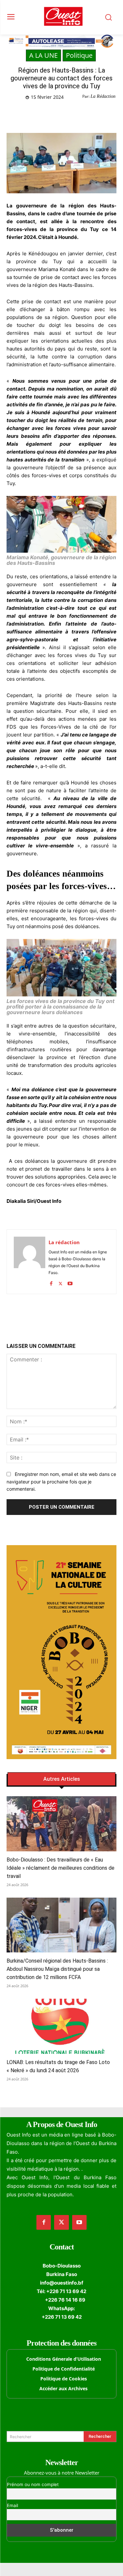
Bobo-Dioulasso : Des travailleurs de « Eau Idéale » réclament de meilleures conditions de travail (61, 1868)
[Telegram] (79, 114)
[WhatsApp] (64, 114)
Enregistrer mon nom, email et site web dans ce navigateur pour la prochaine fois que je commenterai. (61, 1481)
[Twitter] (49, 114)
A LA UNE (43, 55)
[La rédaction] (30, 1262)
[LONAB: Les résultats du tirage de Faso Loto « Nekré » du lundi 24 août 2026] (61, 2026)
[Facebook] (34, 114)
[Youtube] (70, 1282)
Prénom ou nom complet (33, 2484)
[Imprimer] (94, 114)
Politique (79, 55)
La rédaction (64, 1242)
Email (12, 2505)
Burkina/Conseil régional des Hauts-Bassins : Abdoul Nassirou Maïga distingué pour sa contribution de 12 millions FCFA (57, 1969)
